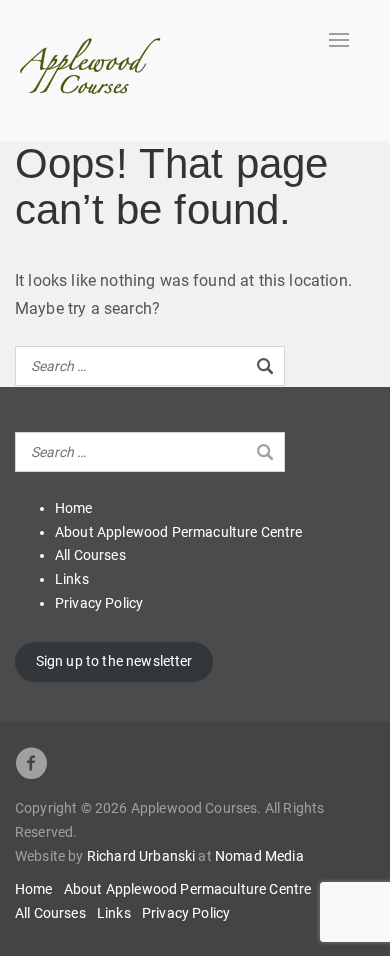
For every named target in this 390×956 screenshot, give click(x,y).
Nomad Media (259, 856)
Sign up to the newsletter (114, 661)
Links (72, 579)
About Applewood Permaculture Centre (179, 532)
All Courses (90, 555)
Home (74, 508)
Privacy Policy (99, 603)
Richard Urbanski (141, 856)
